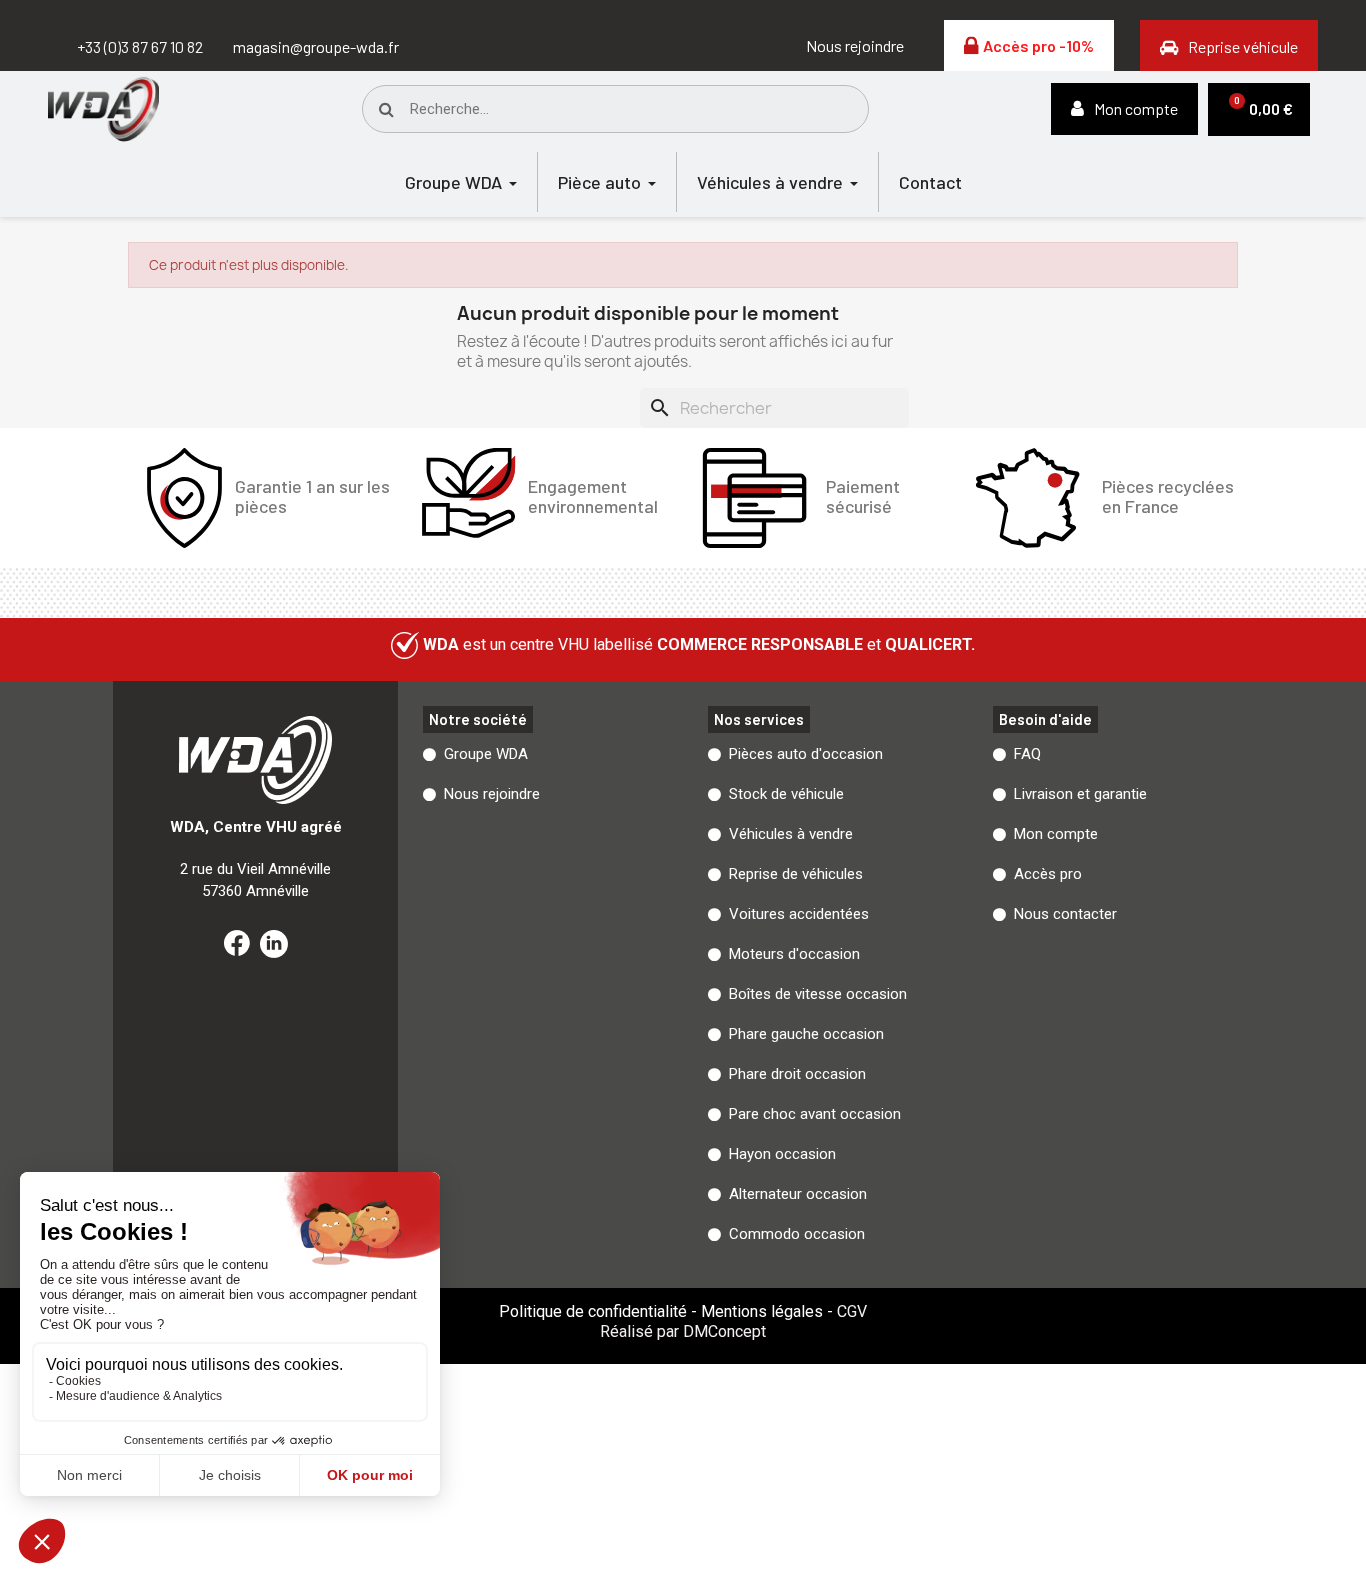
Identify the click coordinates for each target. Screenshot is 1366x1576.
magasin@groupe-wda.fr (316, 46)
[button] (855, 46)
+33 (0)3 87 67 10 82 (140, 46)
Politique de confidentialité (593, 1311)
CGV (852, 1311)
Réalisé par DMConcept (683, 1331)
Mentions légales (762, 1311)
